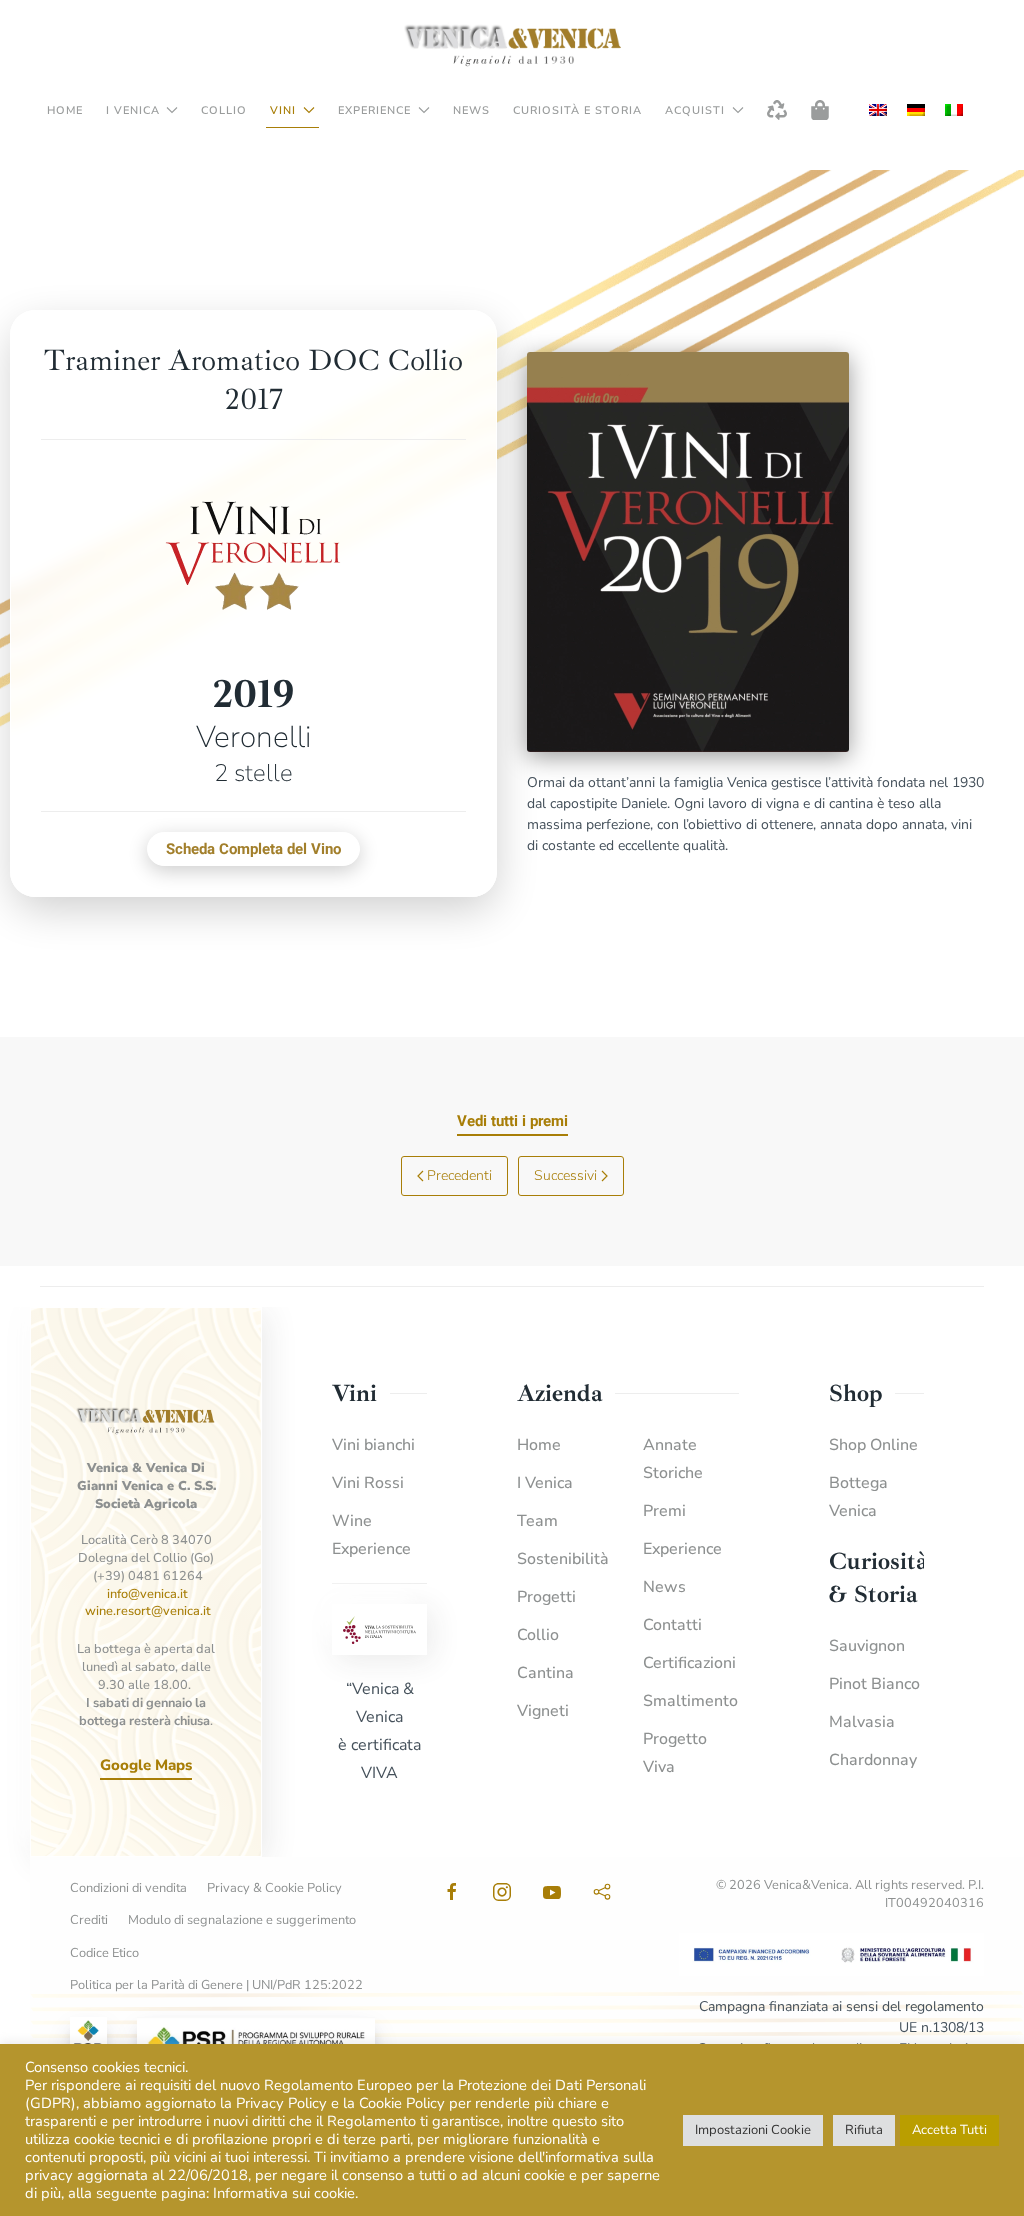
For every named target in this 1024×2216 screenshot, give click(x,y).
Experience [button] (374, 110)
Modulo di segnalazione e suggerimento (242, 1920)
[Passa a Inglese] (878, 110)
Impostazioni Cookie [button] (753, 2130)
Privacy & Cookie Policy (274, 1888)
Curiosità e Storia (577, 110)
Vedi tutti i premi (512, 1121)
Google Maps (146, 1765)
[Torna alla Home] (512, 45)
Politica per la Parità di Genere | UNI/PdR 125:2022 (216, 1985)
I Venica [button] (133, 110)
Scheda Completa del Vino (253, 849)
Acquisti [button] (695, 110)
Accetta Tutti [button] (949, 2130)
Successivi (565, 1175)
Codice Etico (104, 1953)
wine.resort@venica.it (148, 1611)
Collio (224, 110)
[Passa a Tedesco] (916, 110)
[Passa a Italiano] (954, 110)
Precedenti (459, 1175)
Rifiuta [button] (864, 2130)
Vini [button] (283, 110)
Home (65, 110)
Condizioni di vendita (128, 1888)
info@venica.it (147, 1594)
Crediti (89, 1920)
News (471, 110)
